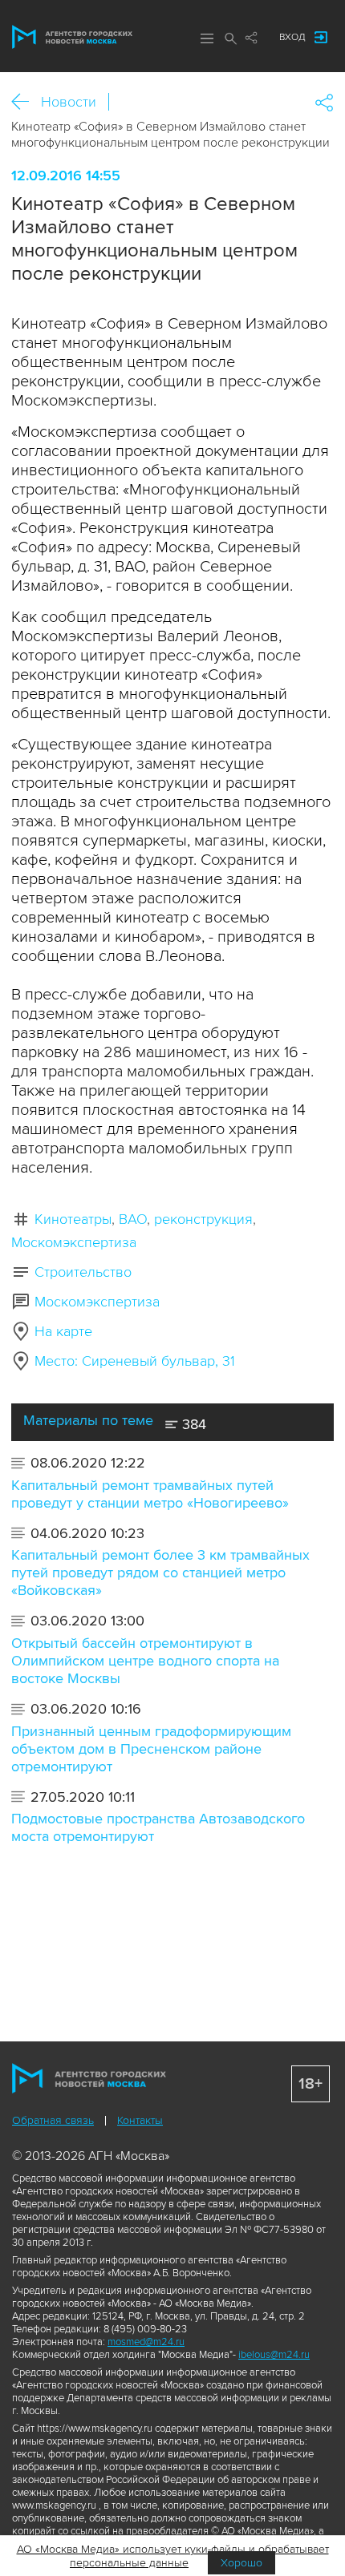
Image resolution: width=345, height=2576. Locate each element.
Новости (69, 102)
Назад (26, 102)
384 (192, 1424)
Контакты (140, 2120)
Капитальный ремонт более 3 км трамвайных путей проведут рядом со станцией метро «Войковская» (160, 1573)
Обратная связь (53, 2120)
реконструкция (203, 1219)
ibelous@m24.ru (274, 2355)
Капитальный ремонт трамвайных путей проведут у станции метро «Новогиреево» (150, 1494)
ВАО (133, 1219)
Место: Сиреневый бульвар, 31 (135, 1361)
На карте (63, 1331)
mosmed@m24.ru (146, 2342)
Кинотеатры (73, 1219)
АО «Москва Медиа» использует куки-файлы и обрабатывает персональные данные (173, 2556)
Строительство (83, 1272)
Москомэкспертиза (74, 1242)
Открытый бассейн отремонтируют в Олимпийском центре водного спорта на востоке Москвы (145, 1661)
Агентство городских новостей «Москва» (72, 37)
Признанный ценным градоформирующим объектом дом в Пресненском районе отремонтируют (151, 1749)
